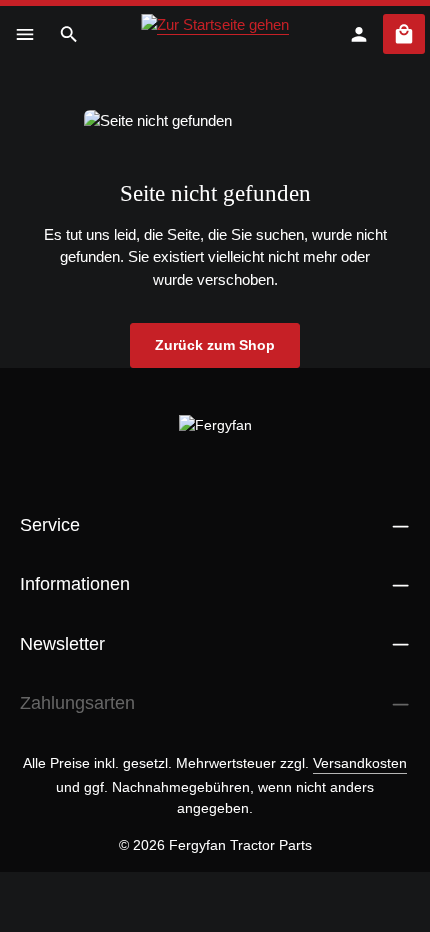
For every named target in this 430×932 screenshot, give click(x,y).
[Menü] (25, 34)
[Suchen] (69, 34)
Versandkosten (360, 763)
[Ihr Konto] (359, 34)
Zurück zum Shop (215, 345)
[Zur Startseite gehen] (215, 34)
